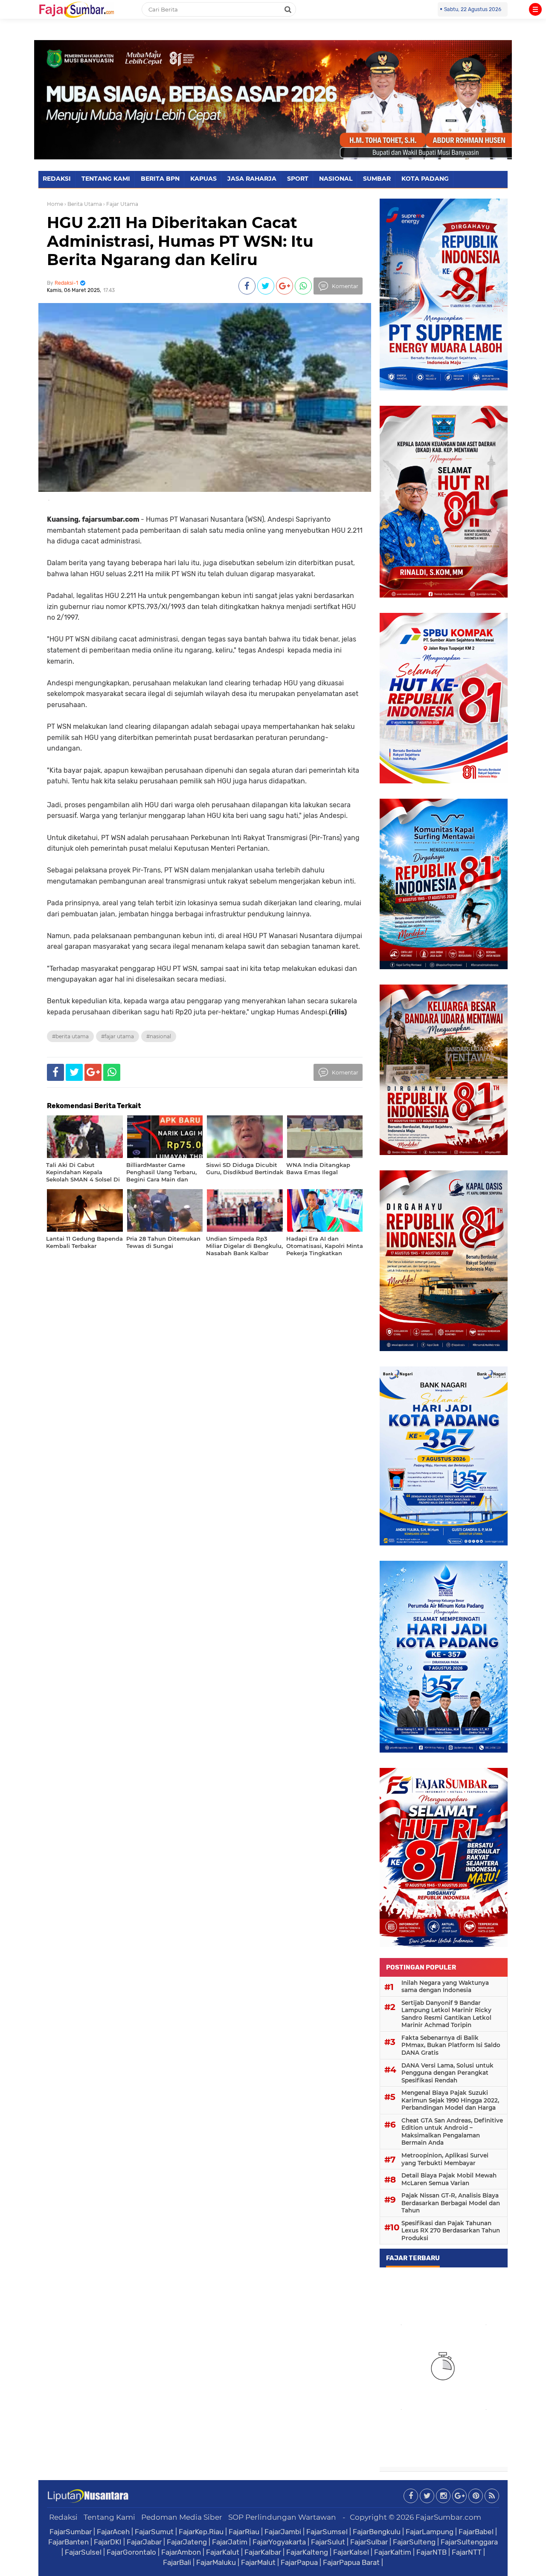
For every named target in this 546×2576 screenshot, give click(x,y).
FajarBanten (68, 2542)
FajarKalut (223, 2552)
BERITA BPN (160, 179)
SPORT (298, 179)
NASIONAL (336, 179)
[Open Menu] (535, 9)
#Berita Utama (70, 1036)
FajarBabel (476, 2532)
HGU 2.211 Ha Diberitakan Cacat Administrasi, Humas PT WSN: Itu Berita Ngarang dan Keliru (180, 241)
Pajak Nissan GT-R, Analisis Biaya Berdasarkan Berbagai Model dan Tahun (451, 2203)
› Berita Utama (83, 204)
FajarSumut (154, 2532)
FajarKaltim (393, 2552)
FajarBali (177, 2562)
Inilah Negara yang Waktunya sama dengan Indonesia (445, 1987)
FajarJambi (283, 2532)
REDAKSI (57, 179)
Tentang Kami (109, 2517)
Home (55, 204)
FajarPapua (299, 2562)
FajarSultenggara (469, 2542)
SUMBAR (377, 179)
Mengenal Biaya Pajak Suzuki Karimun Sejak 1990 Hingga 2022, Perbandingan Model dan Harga (450, 2100)
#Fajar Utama (118, 1036)
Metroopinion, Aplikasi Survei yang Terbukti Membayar (445, 2159)
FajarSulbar (369, 2542)
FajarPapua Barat (351, 2562)
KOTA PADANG (425, 179)
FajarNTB (431, 2552)
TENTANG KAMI (106, 179)
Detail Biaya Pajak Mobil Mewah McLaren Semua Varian (449, 2179)
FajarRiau (244, 2532)
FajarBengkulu (377, 2532)
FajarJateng (187, 2542)
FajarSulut (328, 2542)
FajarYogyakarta (279, 2542)
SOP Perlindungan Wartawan (282, 2517)
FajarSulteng (414, 2542)
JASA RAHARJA (252, 179)
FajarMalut (258, 2562)
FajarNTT (467, 2552)
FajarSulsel (83, 2552)
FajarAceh (113, 2532)
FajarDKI (108, 2542)
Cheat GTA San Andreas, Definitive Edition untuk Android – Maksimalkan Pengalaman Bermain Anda (452, 2132)
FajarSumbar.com (448, 2517)
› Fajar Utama (121, 204)
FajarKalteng (307, 2552)
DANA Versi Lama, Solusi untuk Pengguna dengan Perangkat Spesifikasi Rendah (447, 2073)
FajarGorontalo (131, 2552)
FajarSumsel (327, 2532)
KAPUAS (203, 179)
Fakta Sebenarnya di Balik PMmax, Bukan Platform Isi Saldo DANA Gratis (451, 2045)
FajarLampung (430, 2532)
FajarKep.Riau (201, 2532)
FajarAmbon (181, 2552)
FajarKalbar (263, 2552)
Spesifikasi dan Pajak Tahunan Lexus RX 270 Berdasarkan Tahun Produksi (451, 2231)
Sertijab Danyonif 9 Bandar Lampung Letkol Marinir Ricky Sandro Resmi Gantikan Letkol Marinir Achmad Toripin (446, 2014)
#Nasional (159, 1036)
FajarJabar (144, 2542)
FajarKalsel (351, 2552)
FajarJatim (230, 2542)
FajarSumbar (71, 2532)
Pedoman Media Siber (182, 2517)
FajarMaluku (216, 2562)
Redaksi (63, 2517)
